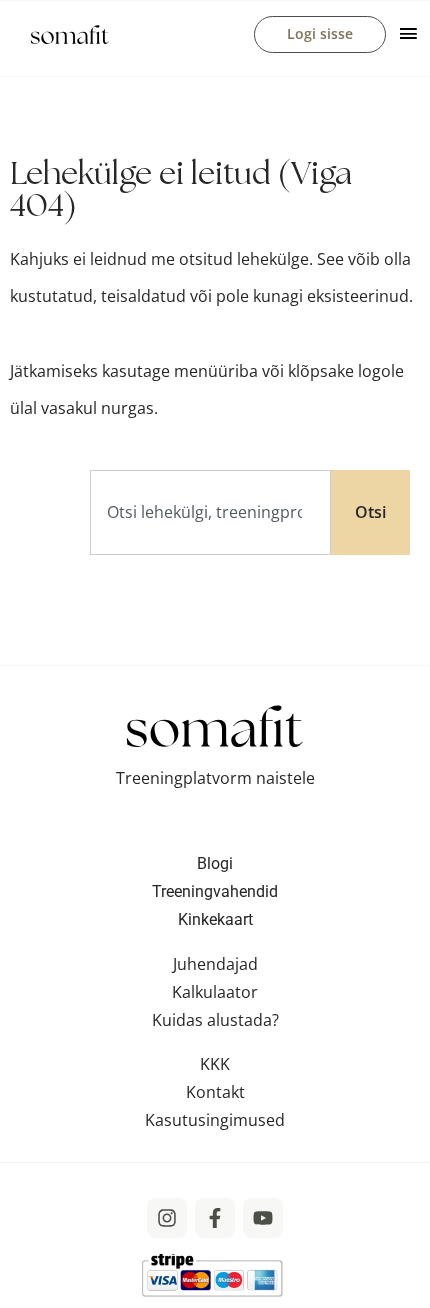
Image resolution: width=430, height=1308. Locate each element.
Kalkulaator (215, 992)
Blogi (215, 863)
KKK (215, 1064)
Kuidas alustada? (215, 1020)
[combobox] (210, 512)
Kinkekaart (215, 919)
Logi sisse (320, 33)
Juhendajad (215, 964)
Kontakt (215, 1092)
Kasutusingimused (215, 1120)
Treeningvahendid (215, 891)
